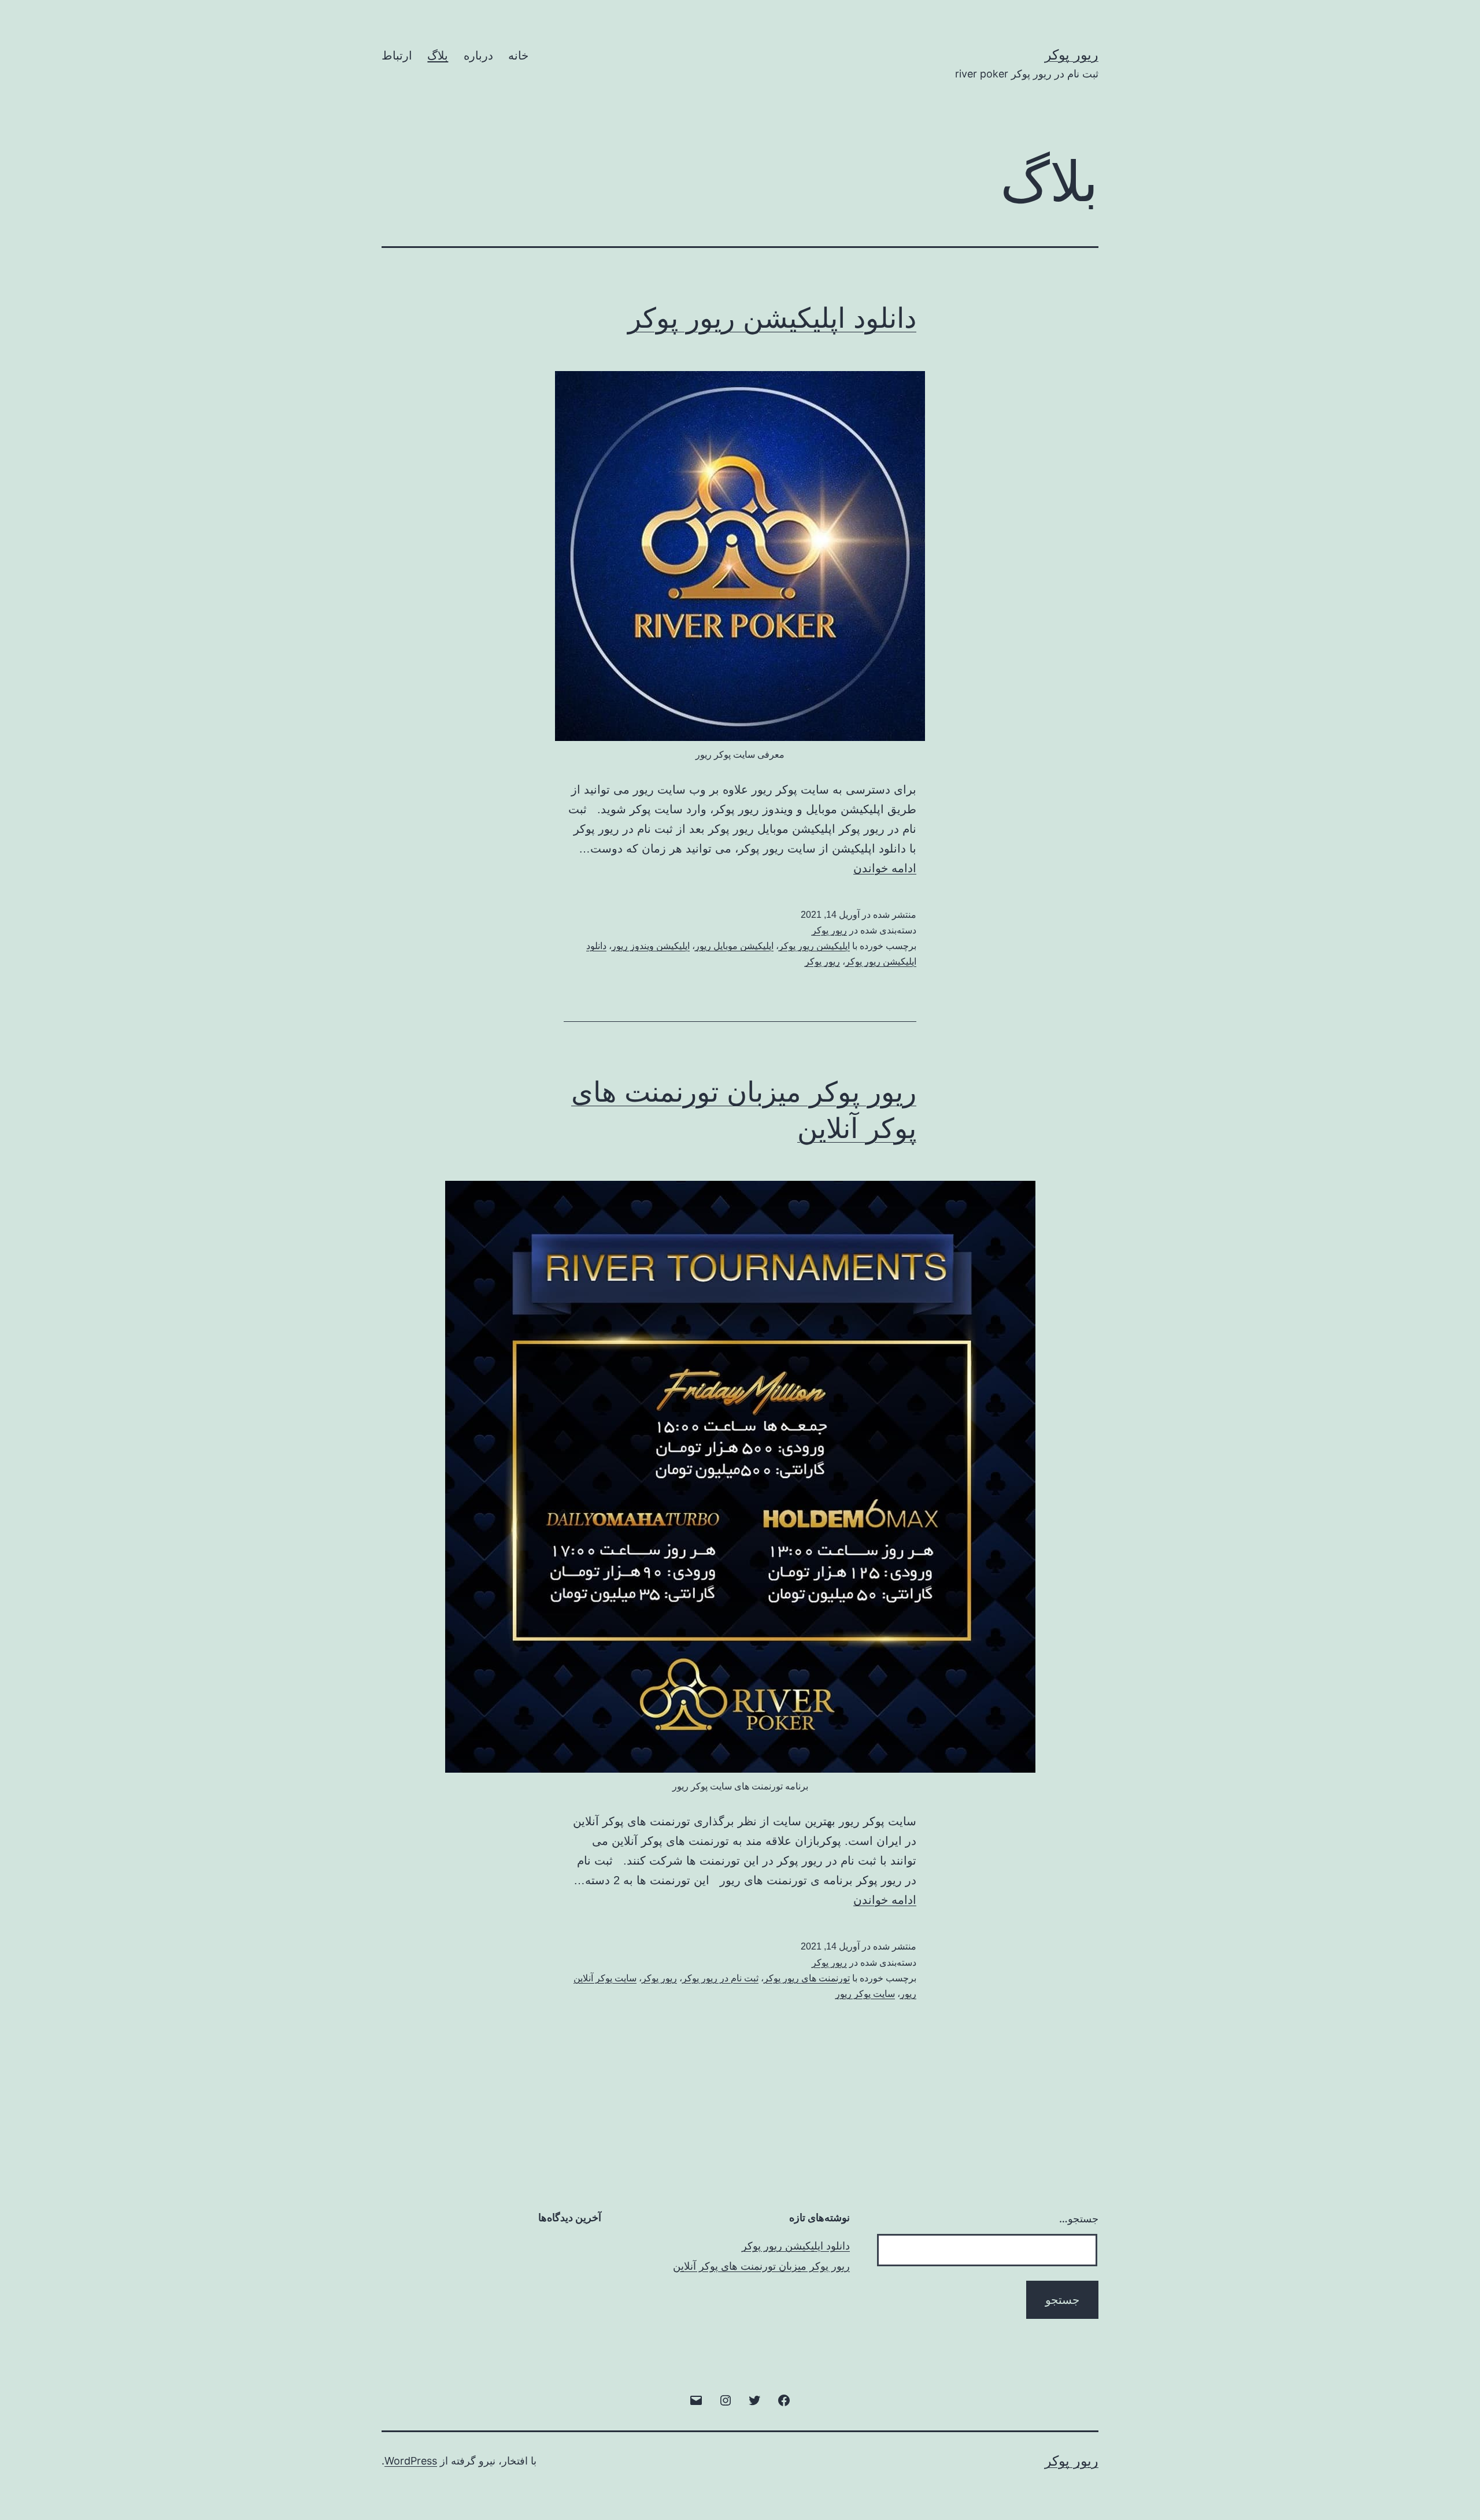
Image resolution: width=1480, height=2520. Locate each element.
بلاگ (438, 55)
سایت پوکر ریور (865, 1994)
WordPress (411, 2461)
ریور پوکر (1072, 55)
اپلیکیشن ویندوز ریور (651, 946)
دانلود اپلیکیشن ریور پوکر (772, 318)
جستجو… (1079, 2219)
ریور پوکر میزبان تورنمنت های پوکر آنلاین (761, 2266)
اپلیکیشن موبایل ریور (734, 946)
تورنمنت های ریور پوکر (807, 1978)
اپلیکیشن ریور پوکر (814, 946)
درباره (478, 55)
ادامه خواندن (885, 868)
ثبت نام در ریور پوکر (720, 1978)
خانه (518, 55)
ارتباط (397, 55)
